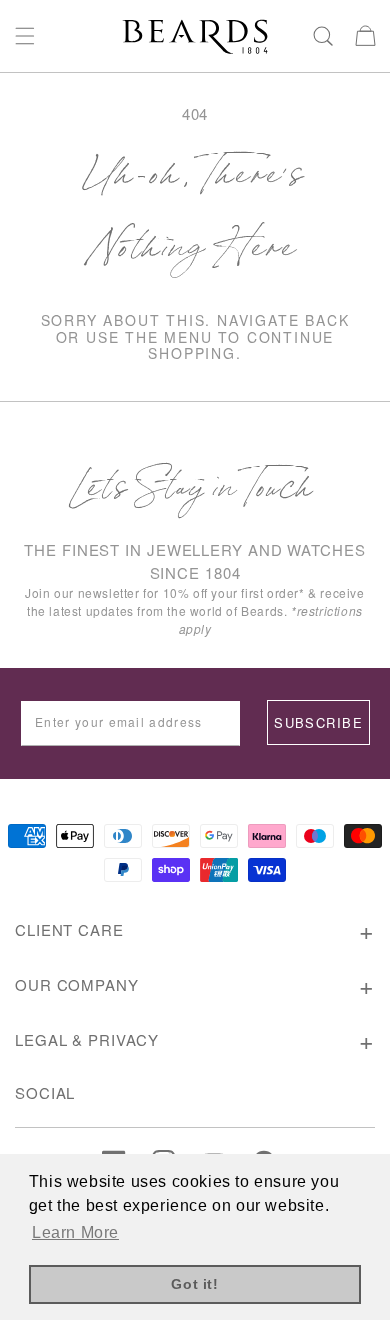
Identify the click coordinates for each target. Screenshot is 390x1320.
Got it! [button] (194, 1284)
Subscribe (318, 722)
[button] (25, 36)
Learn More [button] (75, 1232)
